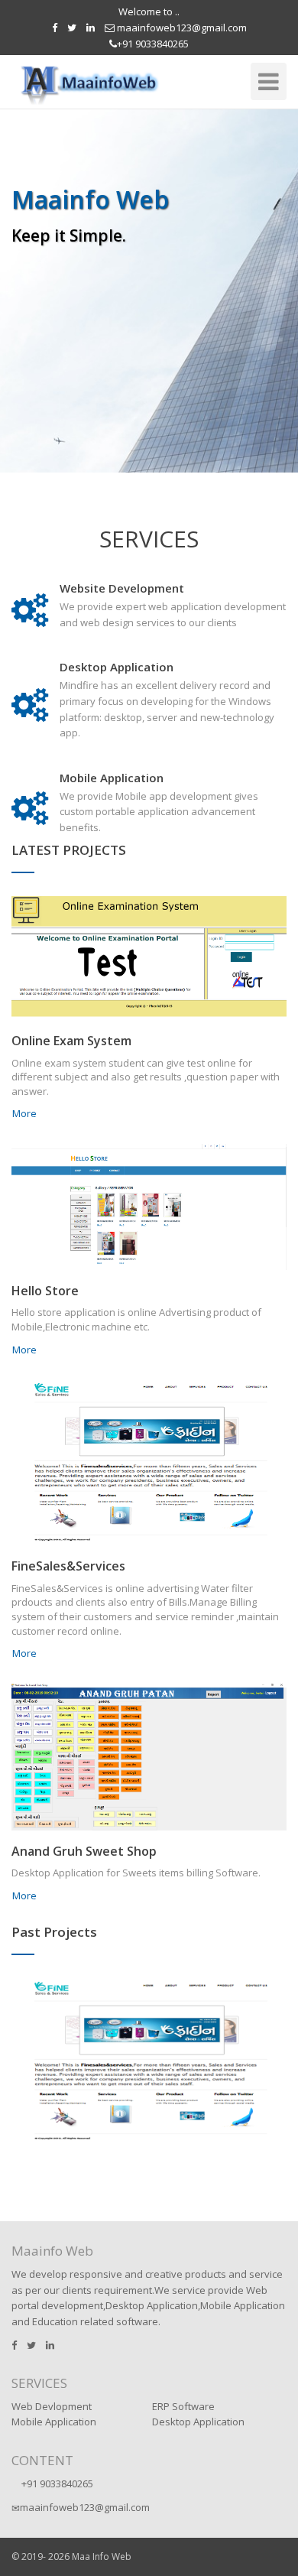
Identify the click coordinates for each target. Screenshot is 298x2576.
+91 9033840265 (153, 44)
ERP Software (183, 2406)
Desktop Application (198, 2422)
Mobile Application (54, 2422)
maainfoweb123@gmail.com (181, 28)
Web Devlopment (52, 2406)
